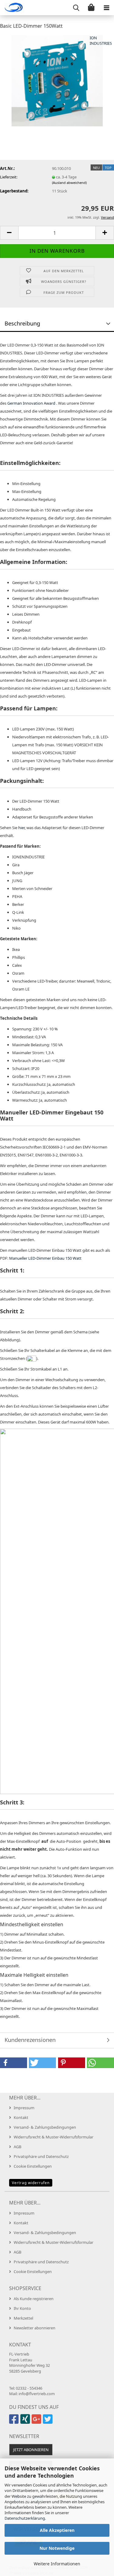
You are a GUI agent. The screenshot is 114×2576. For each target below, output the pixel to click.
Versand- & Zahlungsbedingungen (45, 2127)
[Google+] (37, 2422)
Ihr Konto (22, 2308)
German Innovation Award (31, 403)
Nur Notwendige (57, 2548)
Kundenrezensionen (30, 2040)
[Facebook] (15, 2422)
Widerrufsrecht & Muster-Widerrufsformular (54, 2137)
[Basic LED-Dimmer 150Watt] (57, 80)
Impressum (24, 2108)
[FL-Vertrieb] (12, 8)
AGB (17, 2147)
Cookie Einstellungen (33, 2166)
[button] (9, 233)
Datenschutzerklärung (25, 2518)
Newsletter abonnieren (35, 2328)
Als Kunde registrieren (34, 2299)
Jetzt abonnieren (31, 2450)
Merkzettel (23, 2318)
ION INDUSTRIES (101, 41)
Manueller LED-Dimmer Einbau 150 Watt (45, 1258)
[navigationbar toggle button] (106, 8)
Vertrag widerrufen (31, 2183)
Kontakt (21, 2117)
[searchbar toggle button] (76, 8)
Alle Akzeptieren (57, 2530)
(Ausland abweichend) (69, 183)
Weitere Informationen (57, 2564)
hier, (22, 828)
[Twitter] (48, 2422)
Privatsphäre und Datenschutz (41, 2156)
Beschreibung (22, 323)
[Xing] (26, 2422)
